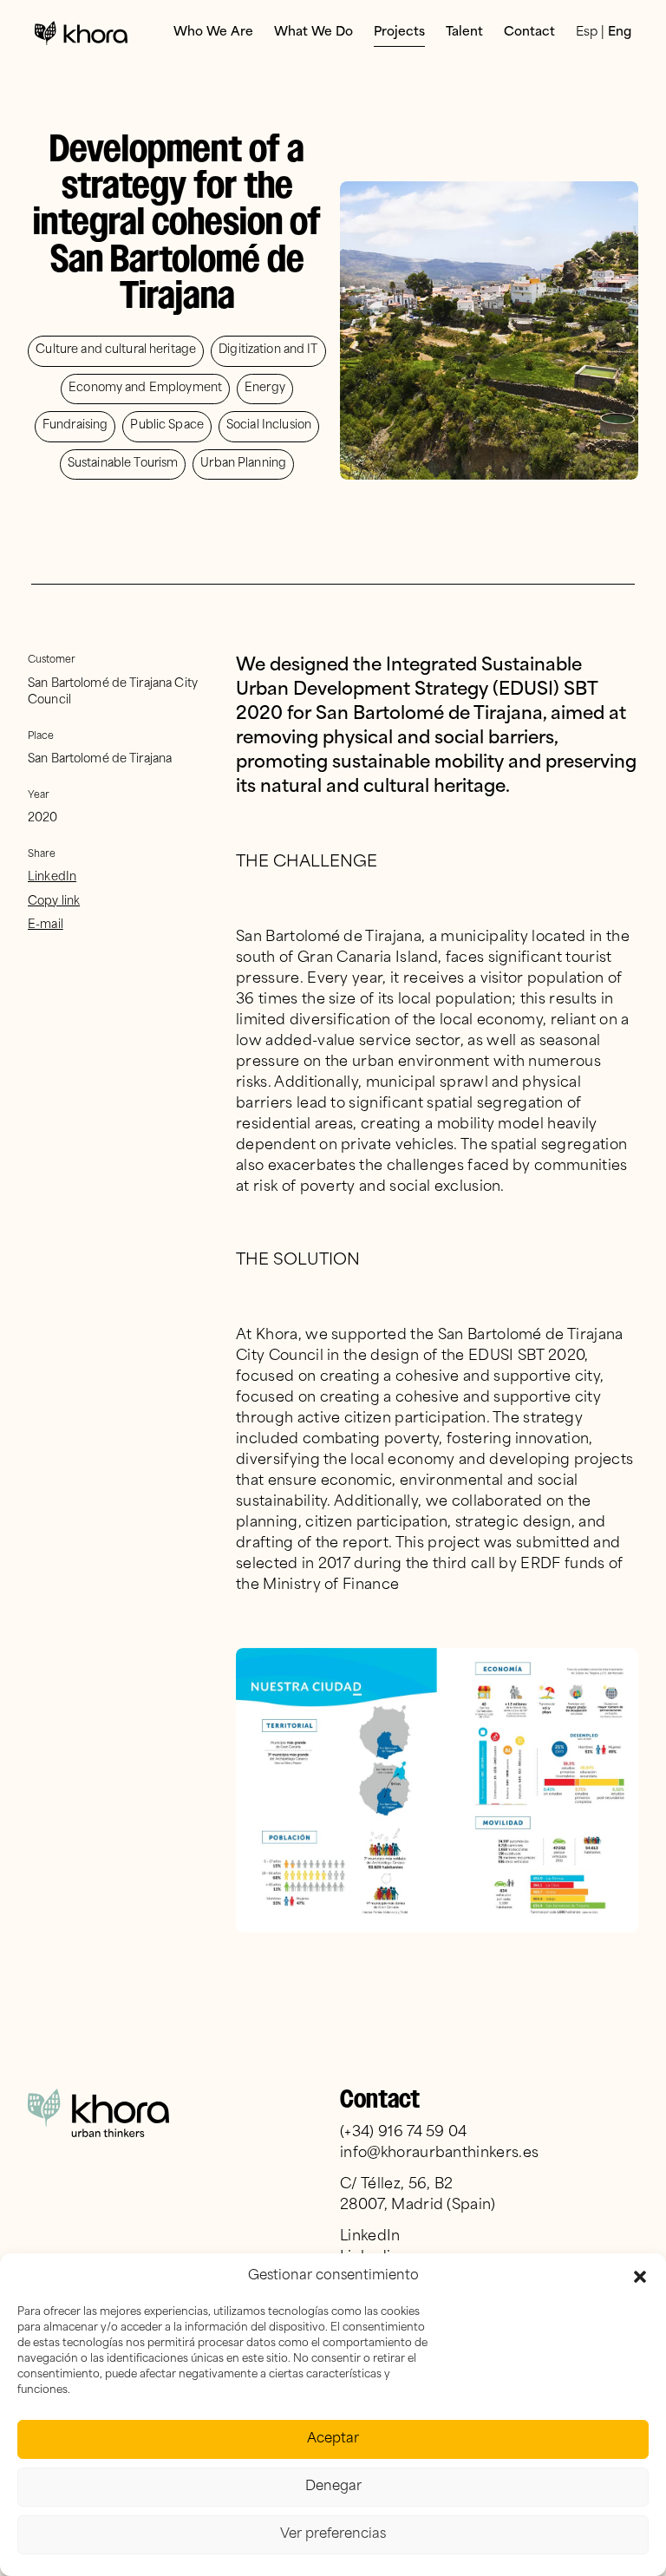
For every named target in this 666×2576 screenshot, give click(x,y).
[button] (640, 2277)
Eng (620, 33)
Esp (587, 33)
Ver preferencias (333, 2535)
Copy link (54, 902)
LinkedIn (52, 877)
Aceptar (333, 2439)
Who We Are (213, 33)
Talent (464, 33)
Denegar (333, 2487)
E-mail (46, 925)
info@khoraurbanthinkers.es (439, 2154)
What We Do (313, 33)
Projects (399, 33)
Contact (529, 33)
